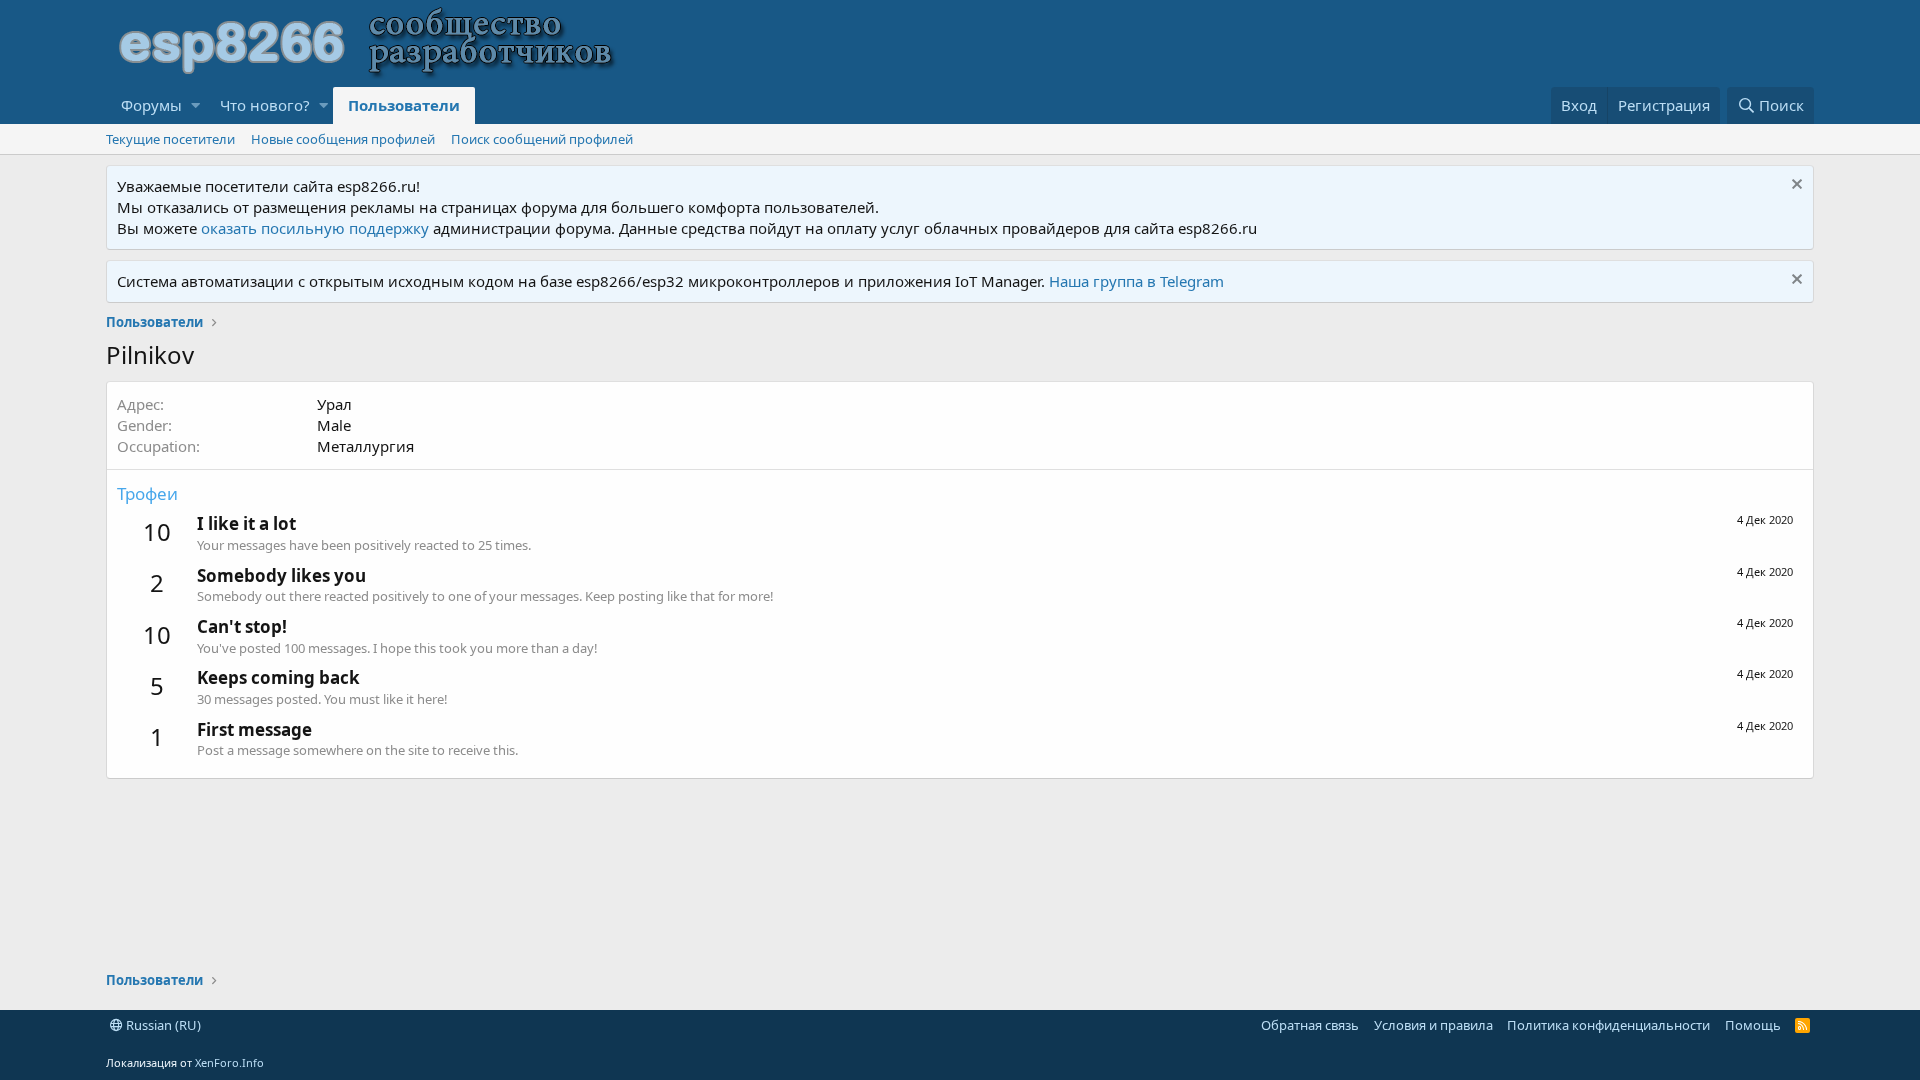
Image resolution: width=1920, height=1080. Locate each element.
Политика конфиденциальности (1608, 1025)
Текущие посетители (170, 139)
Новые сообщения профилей (343, 139)
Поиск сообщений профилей (542, 139)
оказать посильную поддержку (315, 228)
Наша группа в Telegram (1136, 281)
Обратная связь (1310, 1025)
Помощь (1753, 1025)
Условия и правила (1433, 1025)
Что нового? (265, 105)
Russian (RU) (162, 1025)
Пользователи (404, 105)
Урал (334, 404)
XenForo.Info (229, 1062)
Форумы (151, 105)
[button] (195, 105)
